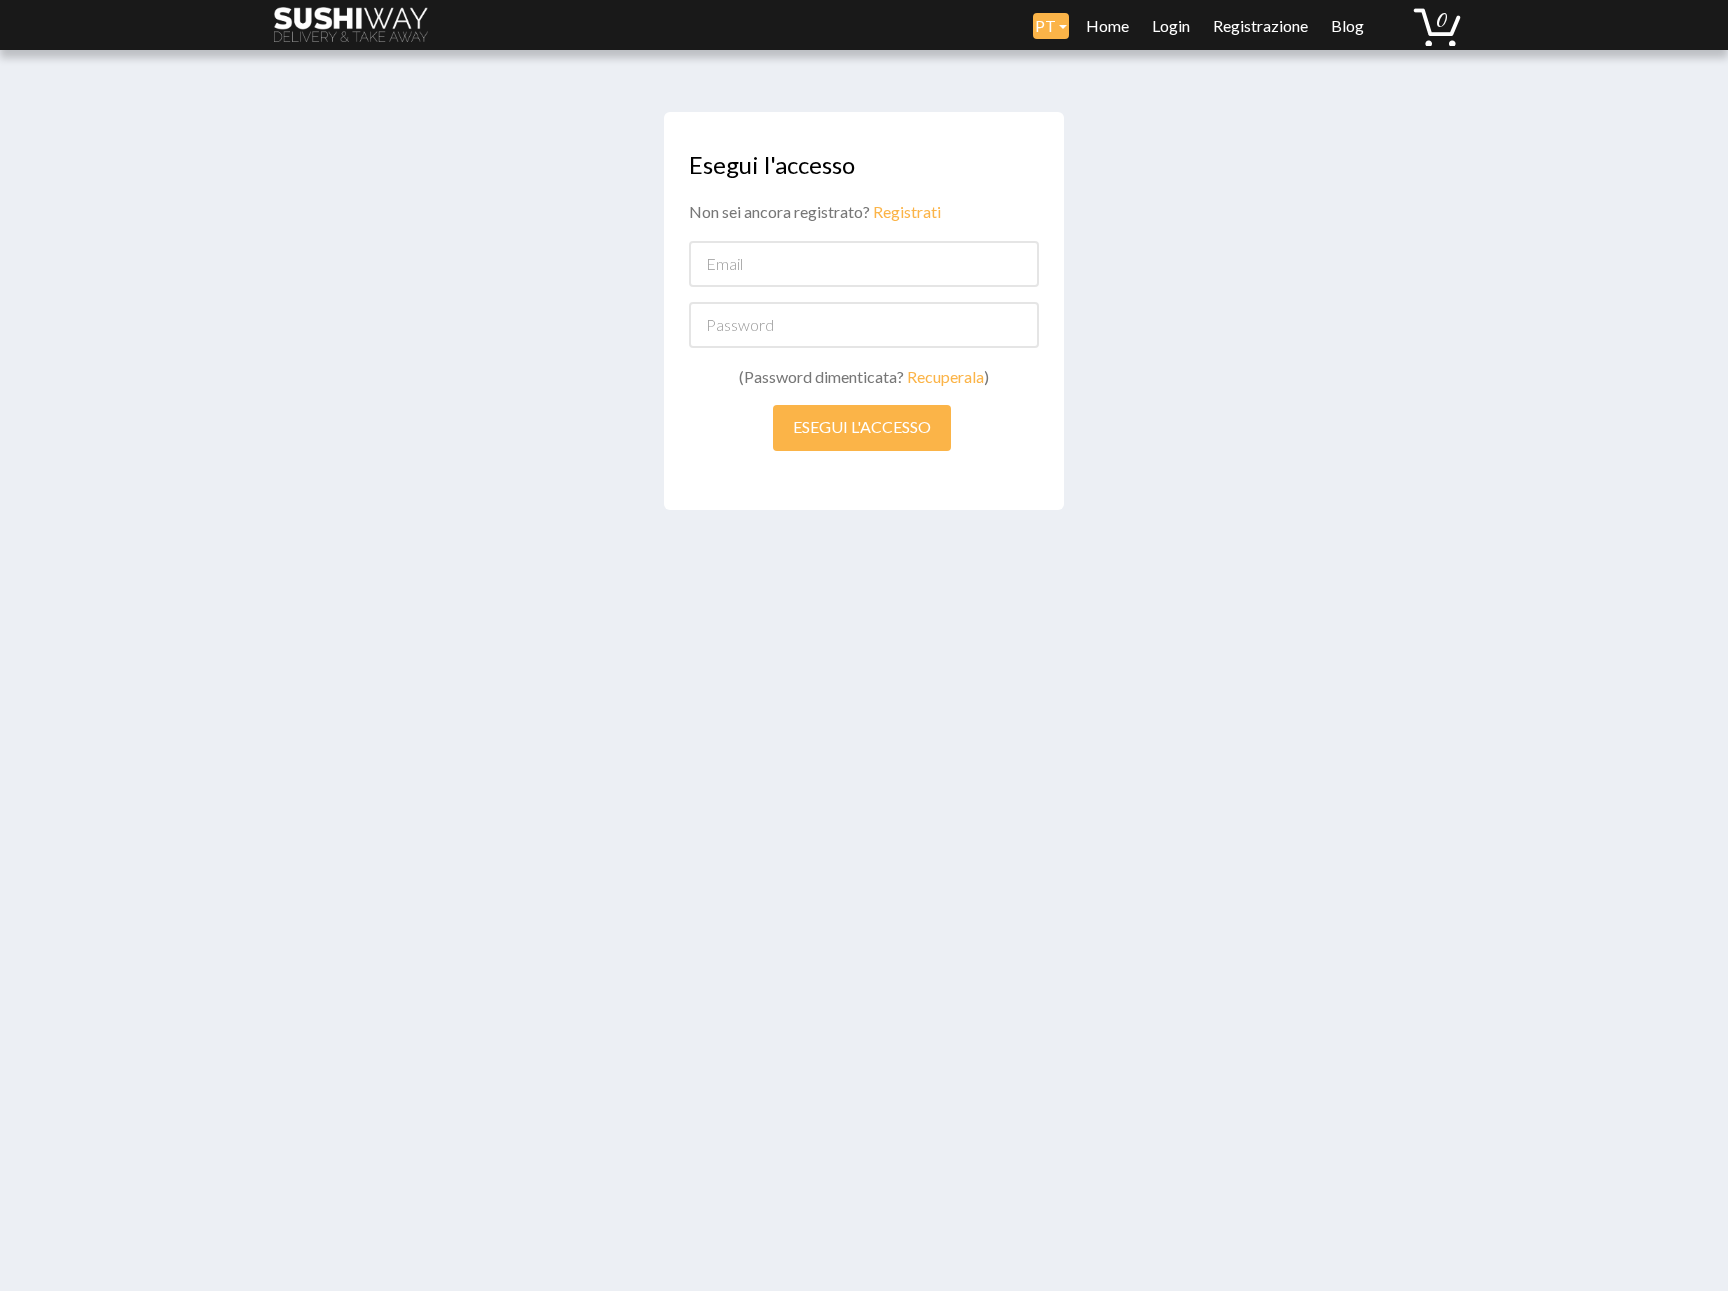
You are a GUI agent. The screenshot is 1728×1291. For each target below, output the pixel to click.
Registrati (907, 211)
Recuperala (945, 376)
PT (1047, 25)
